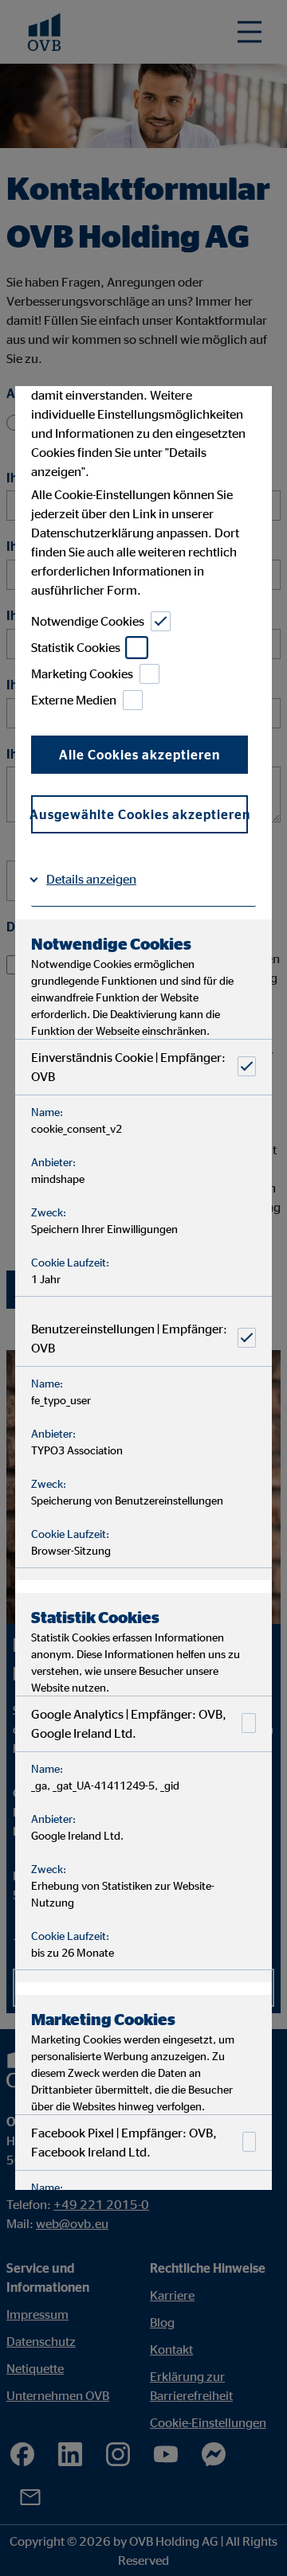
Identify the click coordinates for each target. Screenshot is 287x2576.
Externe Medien (74, 701)
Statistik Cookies (76, 648)
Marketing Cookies (82, 674)
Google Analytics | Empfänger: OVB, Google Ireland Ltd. (129, 1723)
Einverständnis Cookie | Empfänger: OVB (128, 1067)
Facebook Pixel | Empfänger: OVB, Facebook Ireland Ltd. (124, 2142)
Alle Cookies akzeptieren (140, 755)
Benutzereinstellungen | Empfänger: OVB (129, 1338)
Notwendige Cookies (88, 622)
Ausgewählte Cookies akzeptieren (140, 814)
